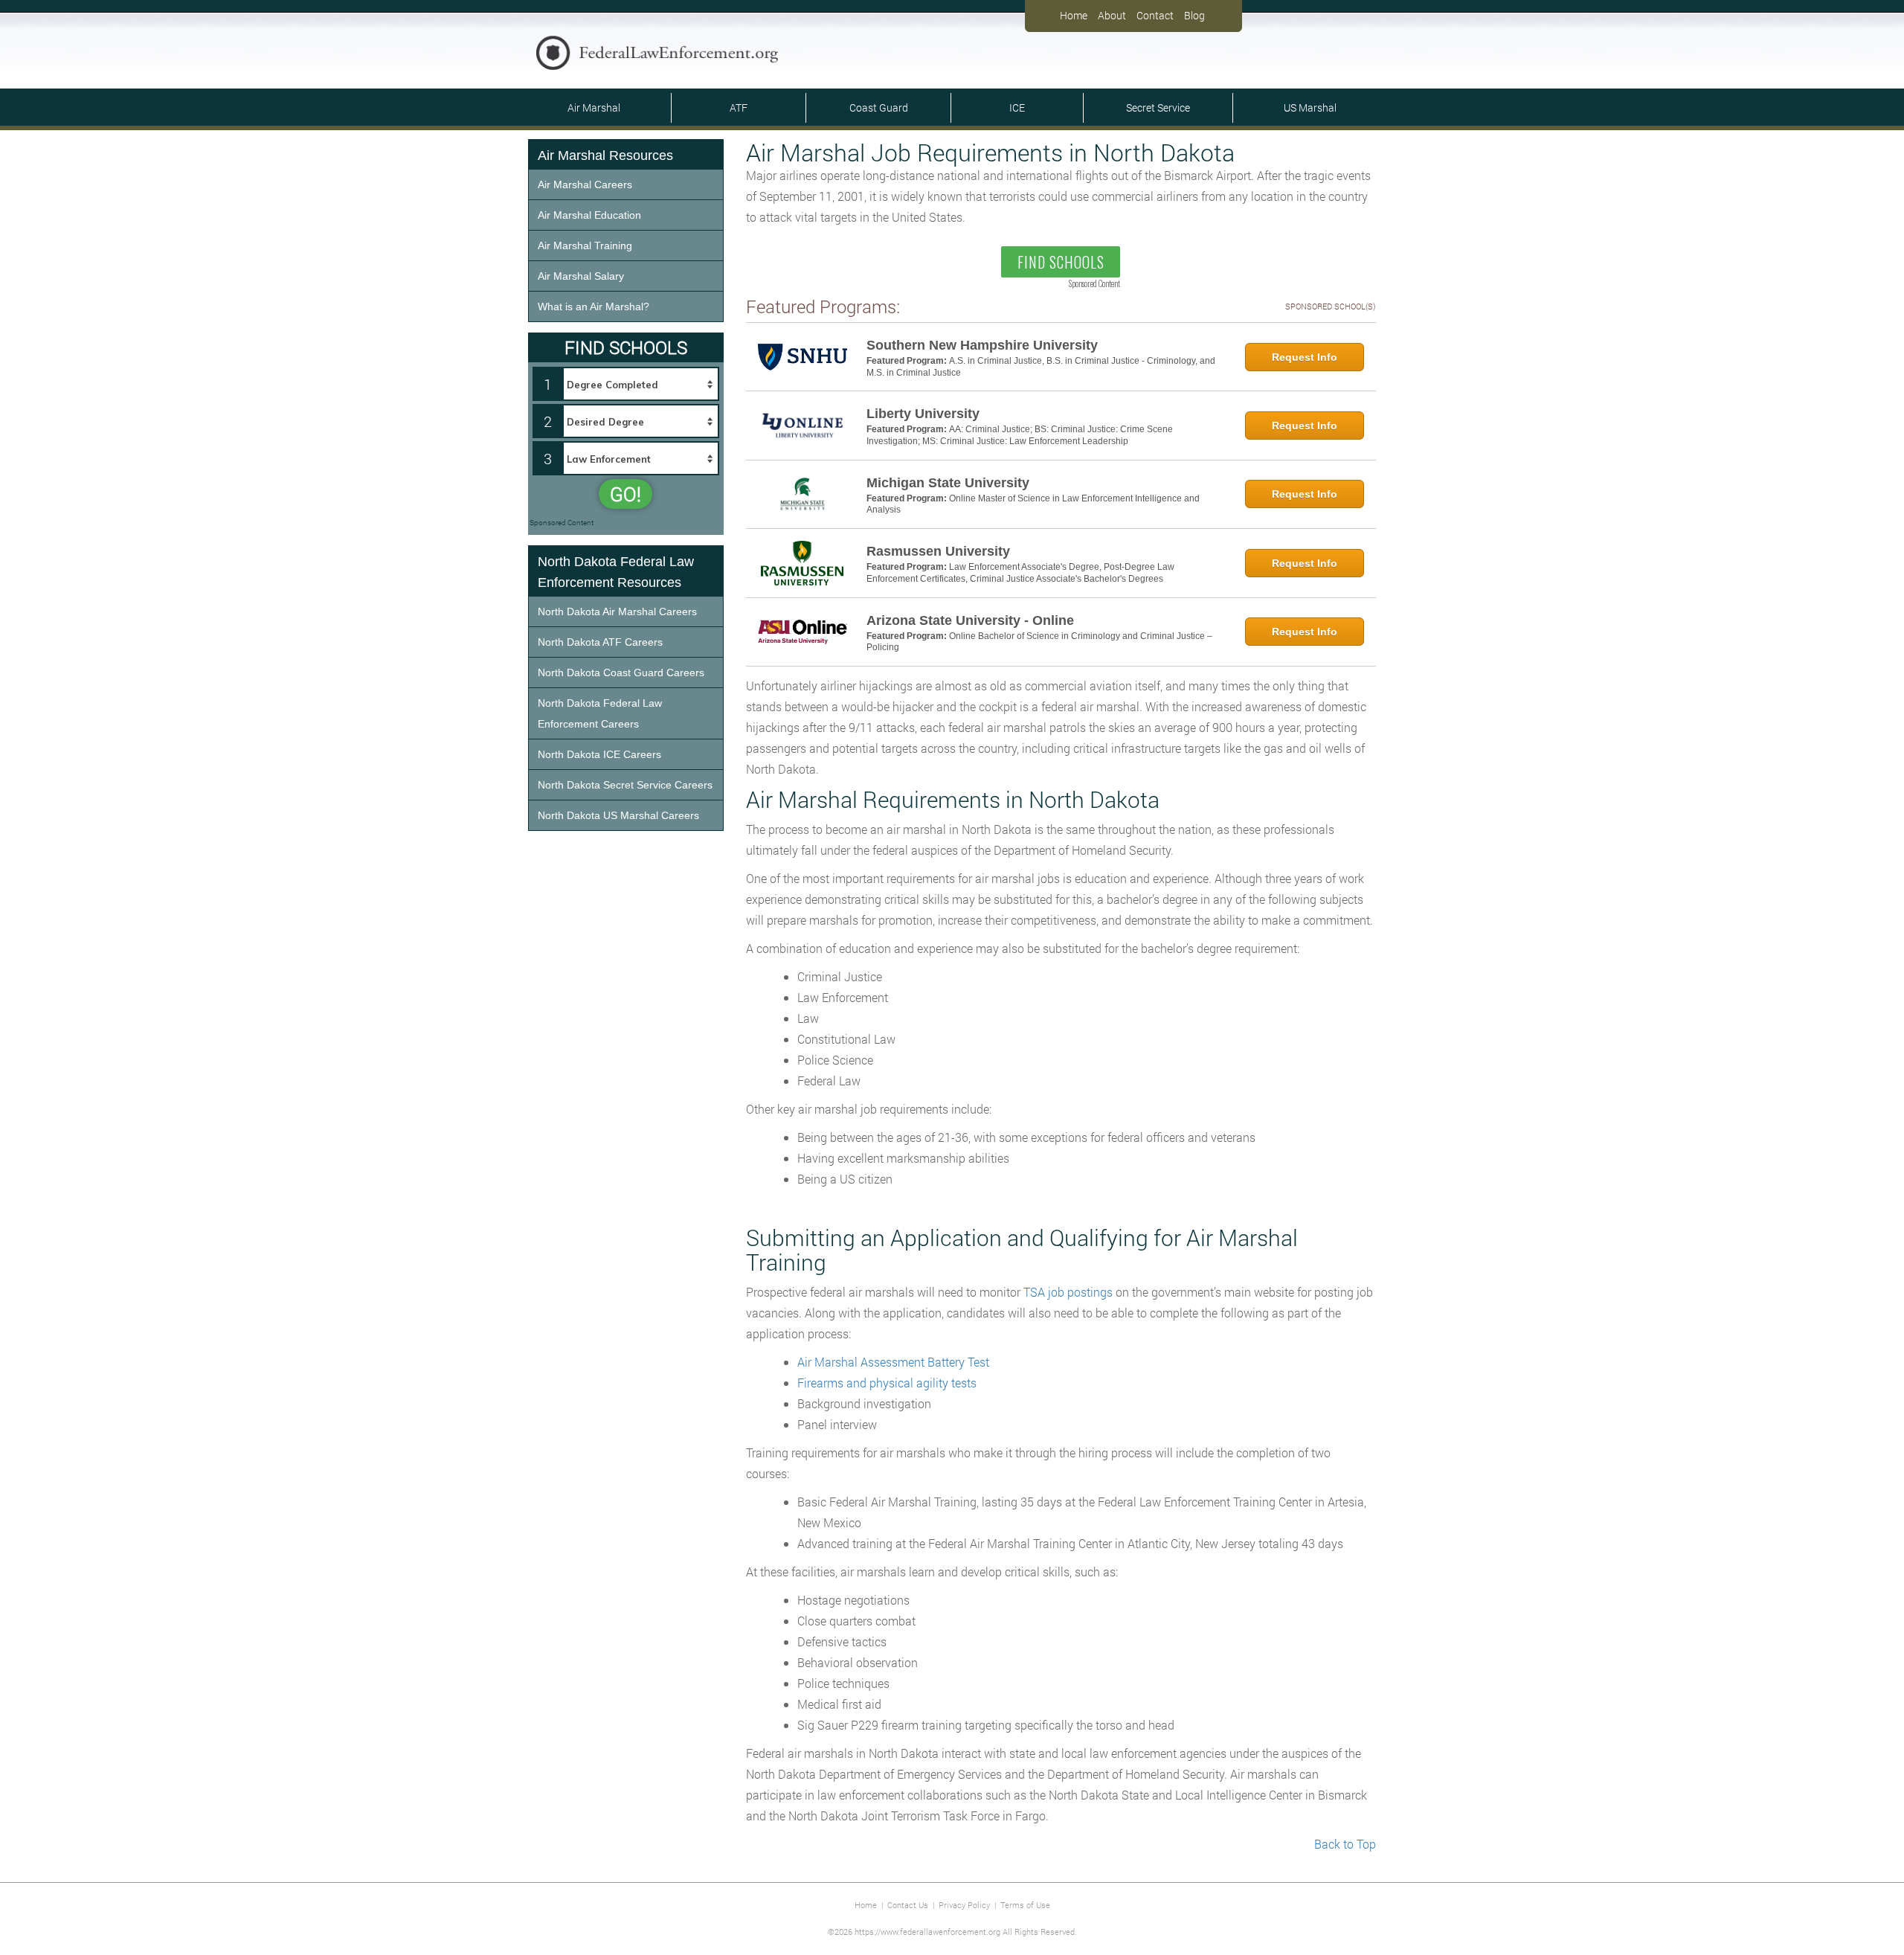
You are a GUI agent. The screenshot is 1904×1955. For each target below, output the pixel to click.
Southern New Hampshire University (982, 345)
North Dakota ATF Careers (600, 642)
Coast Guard (879, 107)
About (1112, 15)
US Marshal (1310, 107)
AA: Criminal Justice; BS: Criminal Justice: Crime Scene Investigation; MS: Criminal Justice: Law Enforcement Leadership (1020, 435)
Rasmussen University (938, 551)
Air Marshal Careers (585, 184)
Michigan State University (948, 483)
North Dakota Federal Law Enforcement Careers (600, 713)
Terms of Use (1025, 1905)
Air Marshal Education (589, 215)
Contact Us (908, 1905)
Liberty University (923, 414)
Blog (1194, 15)
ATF (739, 107)
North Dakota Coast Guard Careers (621, 672)
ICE (1017, 107)
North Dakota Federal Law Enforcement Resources (616, 572)
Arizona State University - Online (970, 620)
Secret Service (1158, 107)
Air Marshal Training (585, 245)
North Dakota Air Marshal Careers (617, 611)
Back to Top (1345, 1844)
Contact (1155, 15)
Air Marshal (594, 107)
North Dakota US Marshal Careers (618, 815)
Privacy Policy (964, 1905)
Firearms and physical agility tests (887, 1383)
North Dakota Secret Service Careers (625, 785)
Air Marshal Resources (605, 155)
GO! (625, 494)
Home (1074, 15)
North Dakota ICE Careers (599, 754)
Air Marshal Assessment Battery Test (893, 1362)
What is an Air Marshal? (594, 306)
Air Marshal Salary (581, 276)
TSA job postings (1068, 1292)
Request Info (1305, 357)
